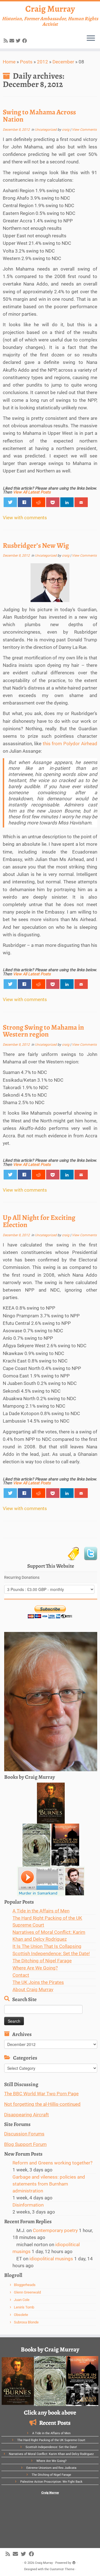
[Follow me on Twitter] (19, 41)
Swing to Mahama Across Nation (39, 116)
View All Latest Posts (32, 492)
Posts (26, 62)
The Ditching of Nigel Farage (42, 1961)
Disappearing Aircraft (27, 2115)
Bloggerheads (25, 2285)
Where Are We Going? (35, 1968)
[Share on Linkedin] (67, 502)
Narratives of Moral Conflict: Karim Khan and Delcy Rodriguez (51, 2454)
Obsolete (21, 2315)
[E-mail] (13, 41)
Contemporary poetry (55, 2230)
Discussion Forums (24, 2134)
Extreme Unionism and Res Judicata (51, 2468)
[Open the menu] (91, 38)
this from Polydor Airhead (70, 744)
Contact (21, 1975)
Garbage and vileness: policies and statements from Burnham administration (49, 2184)
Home (9, 62)
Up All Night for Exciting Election (39, 1221)
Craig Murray (50, 9)
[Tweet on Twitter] (10, 502)
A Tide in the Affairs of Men (41, 1911)
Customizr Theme (62, 2569)
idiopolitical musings (51, 2259)
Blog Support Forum (25, 2144)
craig (66, 130)
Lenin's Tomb (24, 2307)
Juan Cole (22, 2300)
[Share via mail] (81, 502)
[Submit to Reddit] (39, 502)
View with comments (25, 518)
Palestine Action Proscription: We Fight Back (51, 2482)
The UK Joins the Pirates (38, 1982)
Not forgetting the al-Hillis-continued (42, 2104)
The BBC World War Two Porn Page (41, 2094)
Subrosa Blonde (26, 2322)
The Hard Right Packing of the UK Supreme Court (51, 2440)
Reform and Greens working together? (52, 2163)
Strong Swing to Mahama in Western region (43, 1031)
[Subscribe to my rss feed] (7, 41)
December (63, 62)
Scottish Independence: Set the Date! (51, 1953)
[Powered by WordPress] (74, 2562)
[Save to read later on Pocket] (53, 502)
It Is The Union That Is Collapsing (47, 1946)
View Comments (84, 130)
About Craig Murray (33, 1989)
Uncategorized (46, 130)
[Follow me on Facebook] (25, 41)
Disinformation (28, 2205)
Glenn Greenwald (27, 2292)
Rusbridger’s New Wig (36, 545)
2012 (42, 62)
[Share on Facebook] (25, 502)
